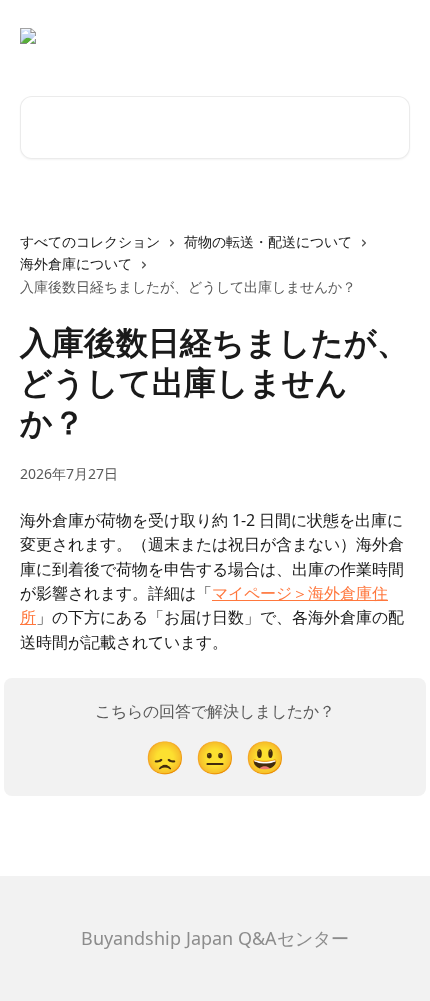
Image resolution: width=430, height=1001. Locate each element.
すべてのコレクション (90, 241)
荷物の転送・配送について (268, 241)
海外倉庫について (76, 263)
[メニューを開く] (392, 36)
